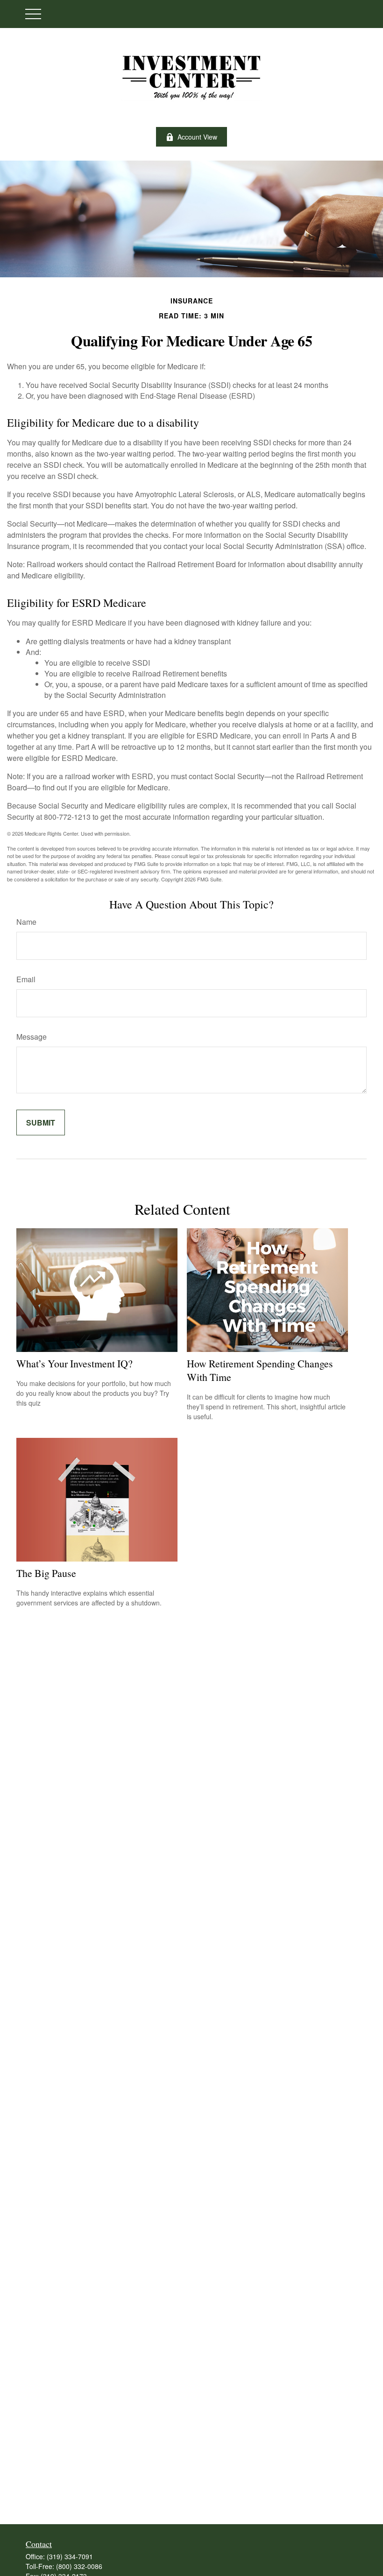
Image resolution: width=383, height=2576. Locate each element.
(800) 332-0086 (79, 2566)
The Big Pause (46, 1573)
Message (32, 1037)
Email (26, 979)
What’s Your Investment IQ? (74, 1363)
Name (26, 922)
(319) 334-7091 (70, 2556)
